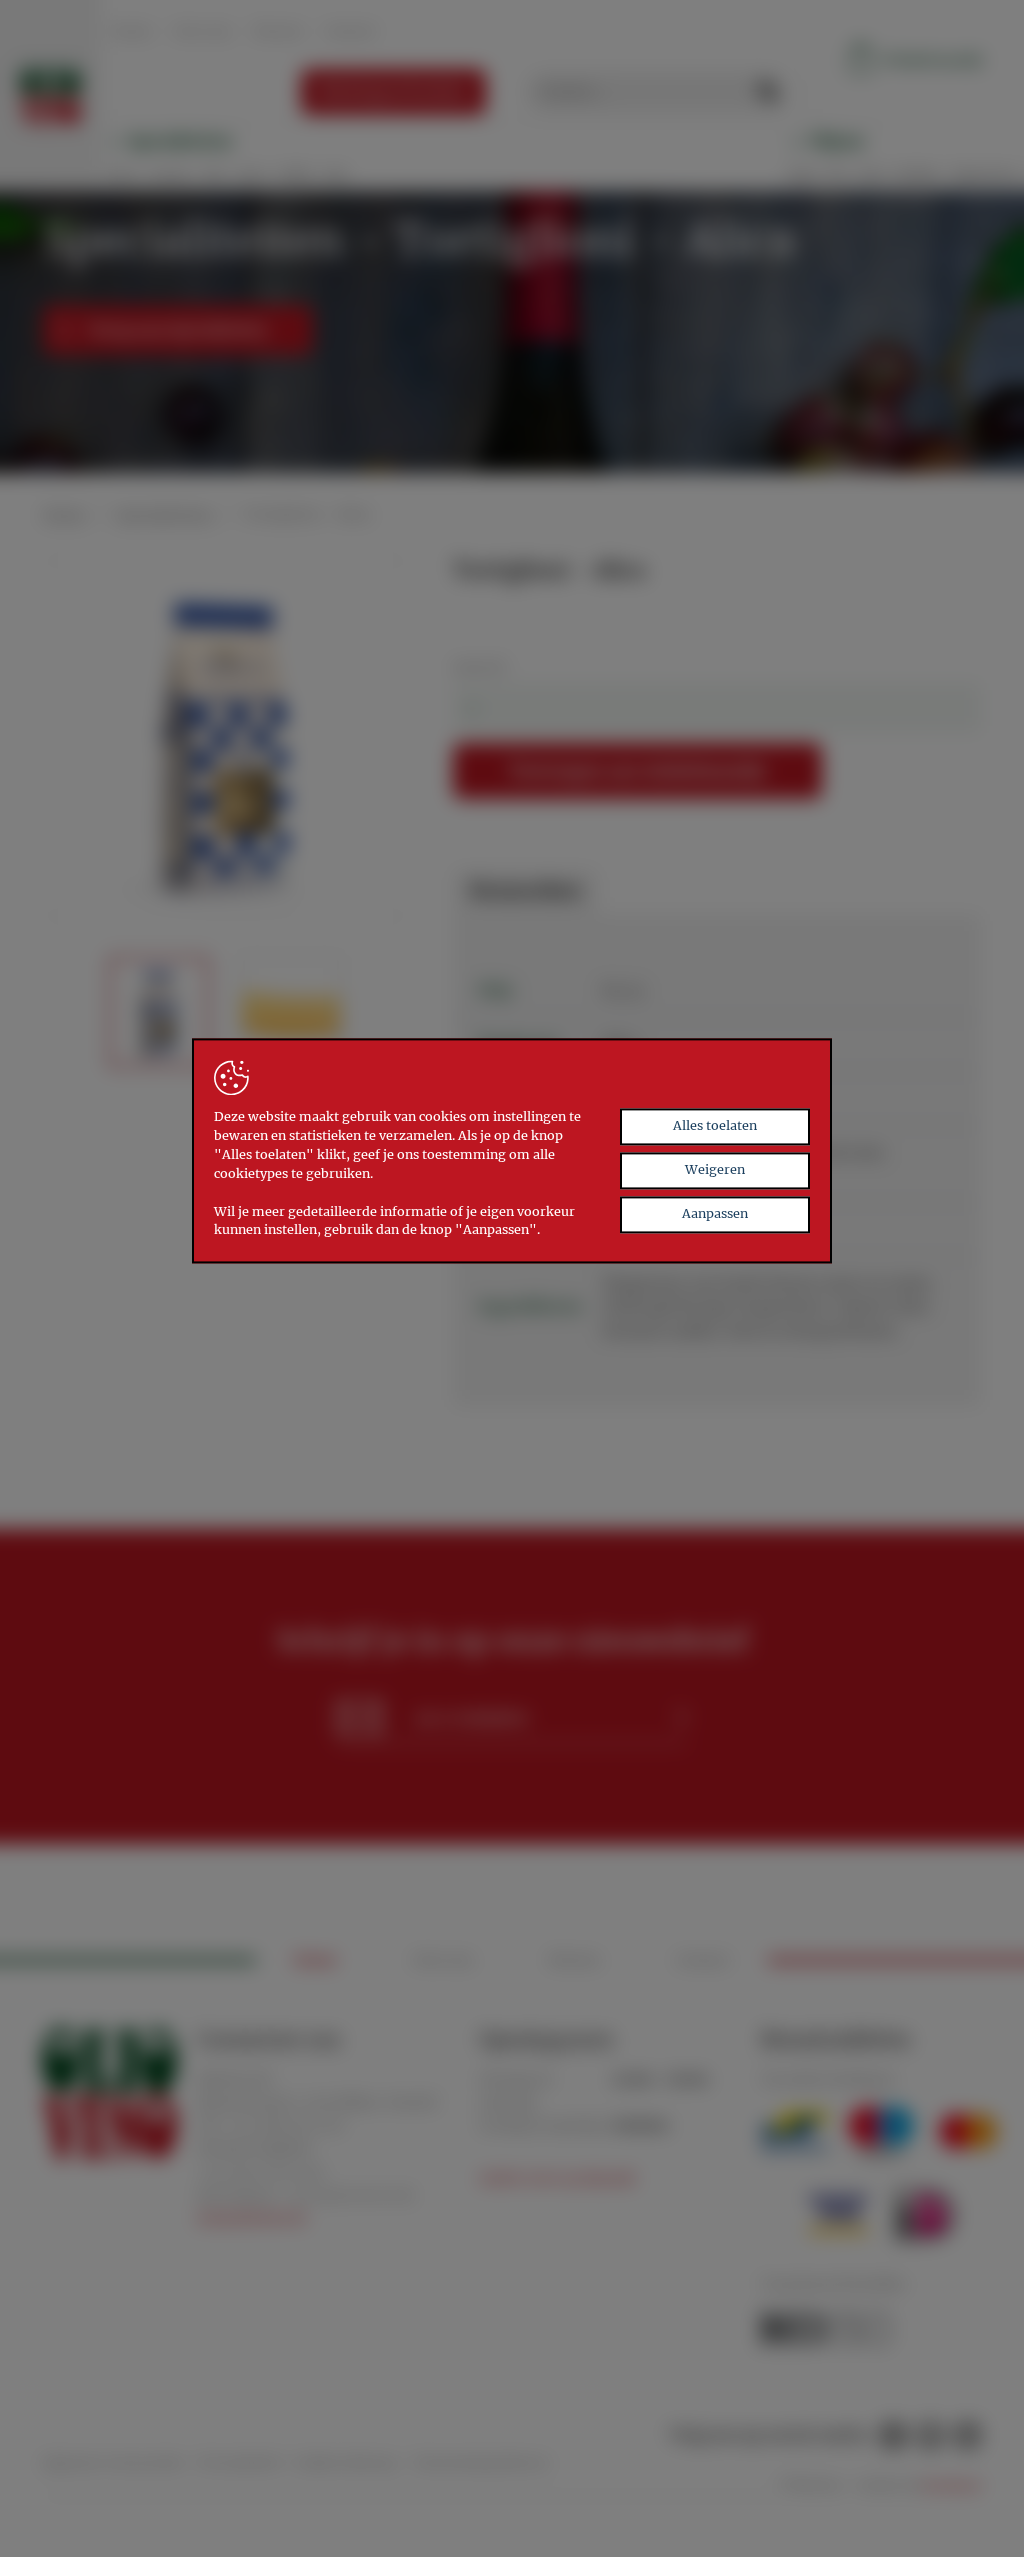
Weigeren (715, 1169)
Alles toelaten (715, 1125)
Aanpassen (715, 1213)
